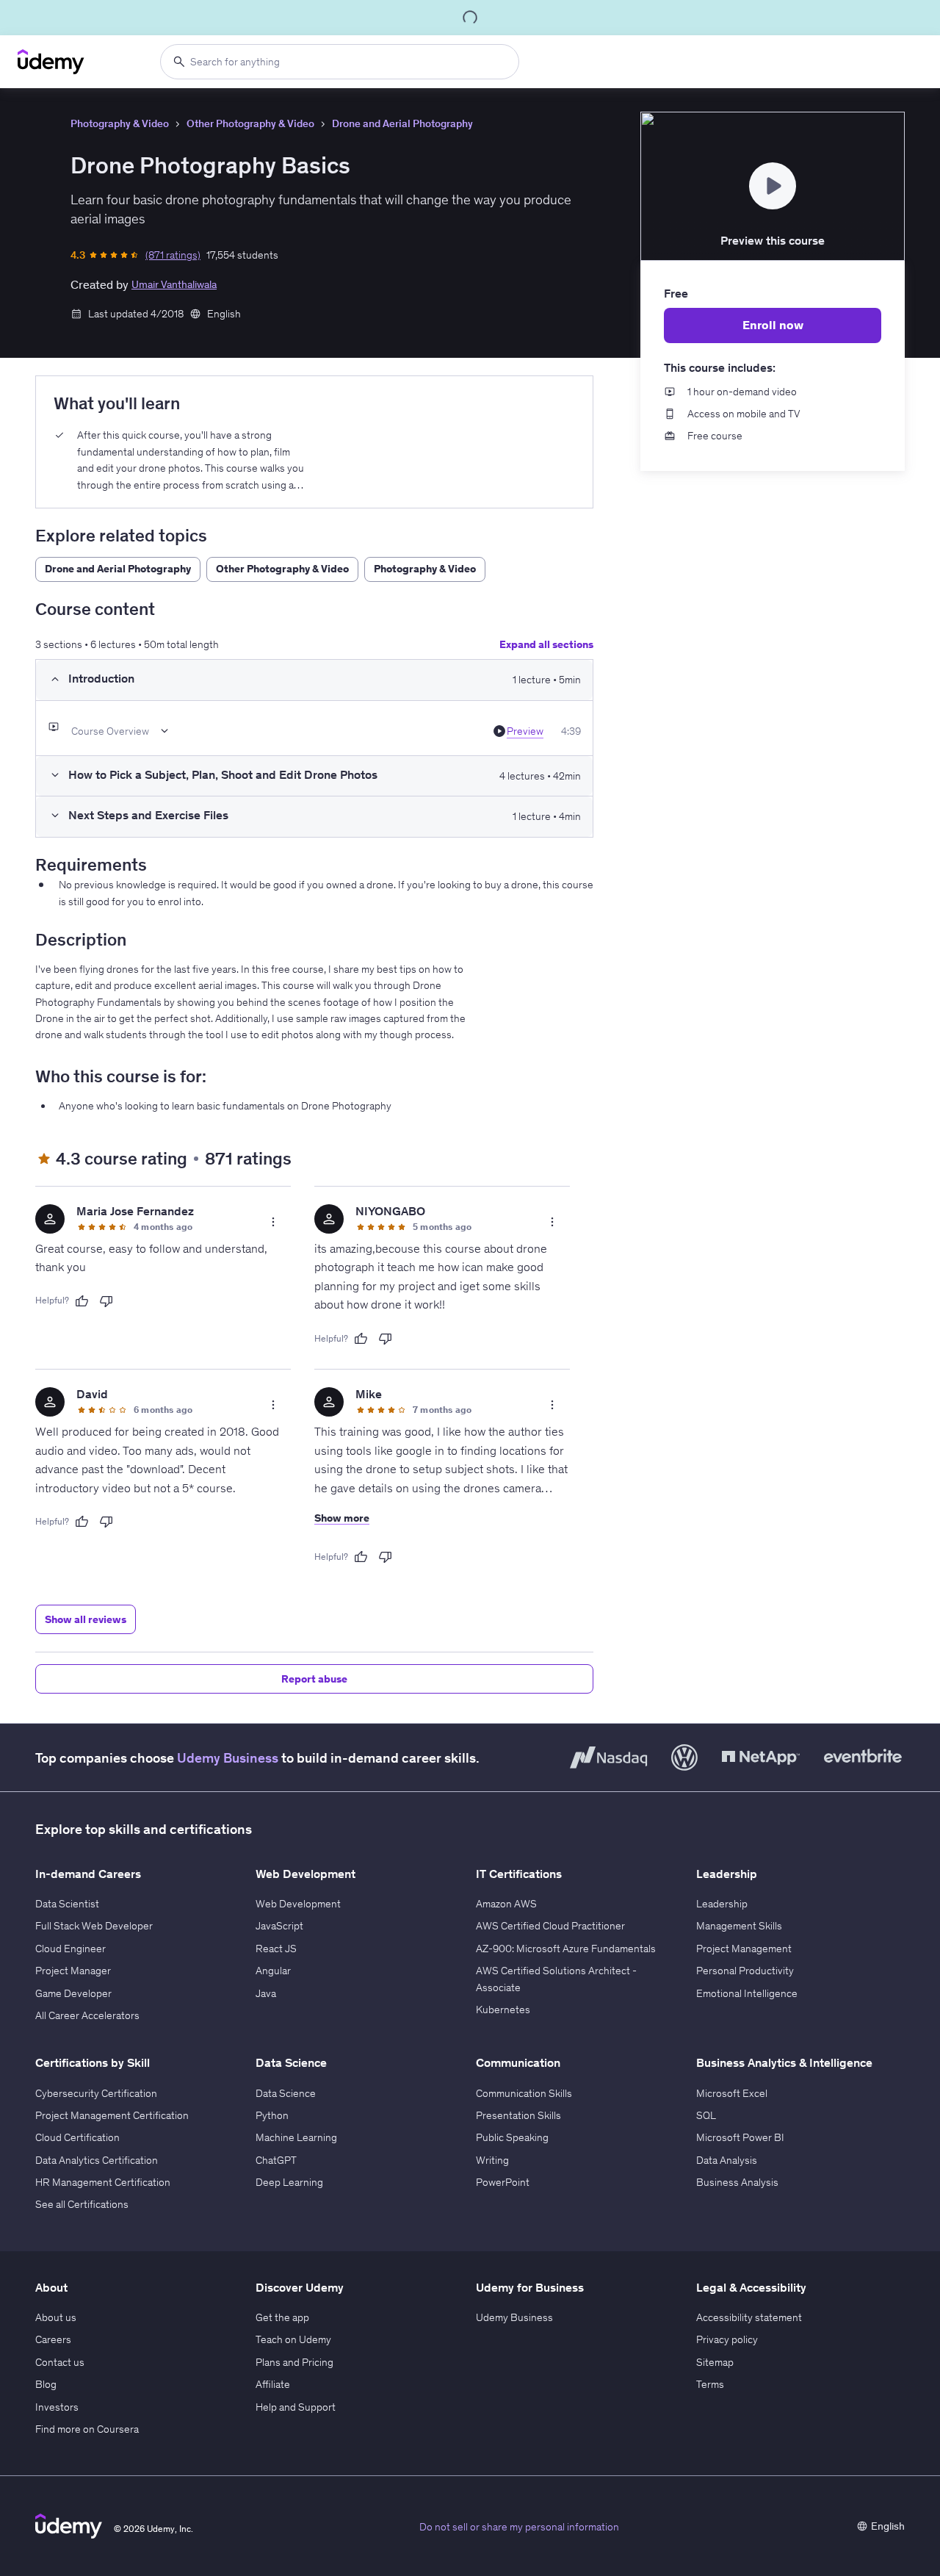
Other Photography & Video (250, 123)
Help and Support (296, 2407)
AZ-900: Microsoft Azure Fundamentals (566, 1949)
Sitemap (715, 2362)
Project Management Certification (112, 2115)
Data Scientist (67, 1904)
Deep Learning (289, 2182)
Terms (710, 2384)
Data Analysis (727, 2160)
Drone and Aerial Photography (402, 123)
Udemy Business (228, 1758)
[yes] (82, 1301)
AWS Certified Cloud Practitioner (550, 1926)
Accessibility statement (749, 2317)
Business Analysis (737, 2182)
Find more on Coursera (87, 2429)
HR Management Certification (103, 2182)
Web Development (298, 1904)
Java (266, 1993)
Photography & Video (120, 123)
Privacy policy (727, 2339)
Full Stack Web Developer (94, 1926)
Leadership (722, 1904)
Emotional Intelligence (747, 1993)
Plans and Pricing (294, 2362)
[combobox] (340, 62)
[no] (106, 1301)
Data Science (286, 2093)
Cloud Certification (77, 2137)
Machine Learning (296, 2137)
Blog (46, 2384)
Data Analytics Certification (97, 2160)
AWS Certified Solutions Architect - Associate (556, 1979)
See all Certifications (82, 2204)
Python (272, 2115)
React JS (276, 1949)
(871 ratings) (173, 255)
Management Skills (739, 1926)
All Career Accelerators (87, 2015)
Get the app (282, 2317)
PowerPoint (503, 2182)
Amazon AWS (506, 1904)
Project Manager (73, 1971)
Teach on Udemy (293, 2339)
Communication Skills (524, 2093)
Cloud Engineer (70, 1949)
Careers (53, 2339)
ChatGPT (276, 2160)
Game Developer (73, 1993)
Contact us (60, 2362)
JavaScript (279, 1926)
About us (56, 2317)
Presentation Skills (518, 2115)
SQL (706, 2115)
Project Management (744, 1949)
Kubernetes (503, 2010)
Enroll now (773, 325)
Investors (57, 2407)
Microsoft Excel (732, 2093)
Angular (273, 1971)
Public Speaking (512, 2137)
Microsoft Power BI (740, 2137)
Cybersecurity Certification (96, 2093)
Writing (492, 2160)
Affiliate (273, 2384)
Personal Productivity (745, 1971)
